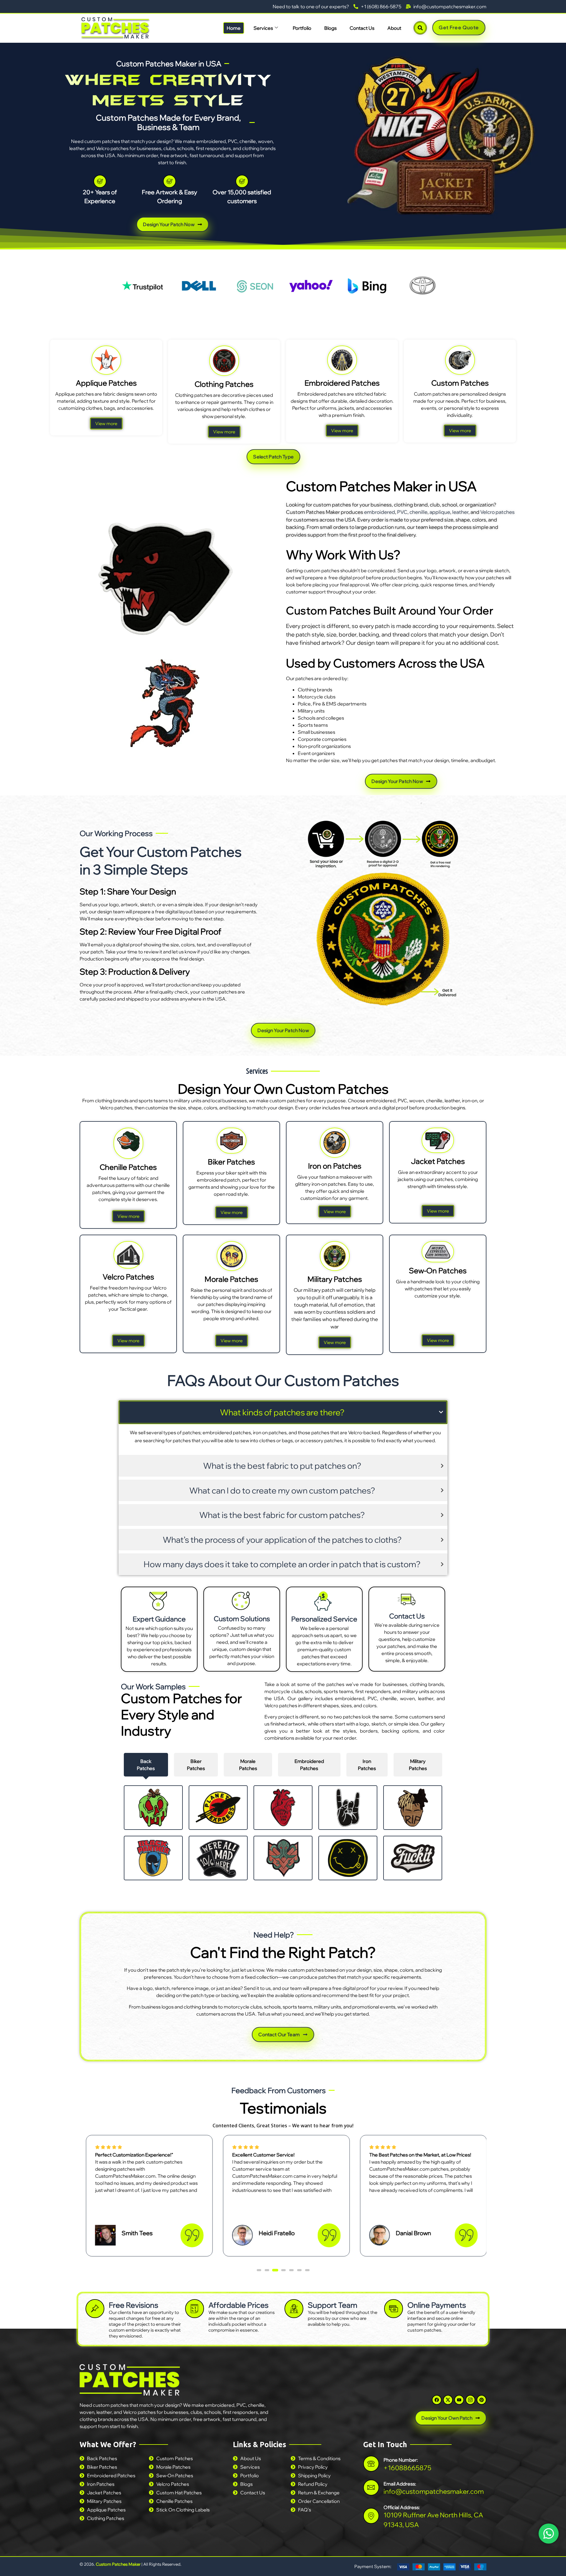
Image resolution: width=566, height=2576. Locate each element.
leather (460, 512)
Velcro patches (497, 512)
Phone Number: (401, 2460)
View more (106, 423)
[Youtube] (459, 2400)
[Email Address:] (371, 2487)
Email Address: (400, 2483)
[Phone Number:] (371, 2464)
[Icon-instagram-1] (470, 2400)
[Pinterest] (482, 2400)
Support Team (333, 2305)
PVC (402, 512)
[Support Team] (294, 2309)
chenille (418, 512)
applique (440, 512)
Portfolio (302, 28)
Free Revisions (134, 2305)
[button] (259, 2270)
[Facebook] (437, 2400)
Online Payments (437, 2305)
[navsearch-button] (420, 28)
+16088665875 (407, 2468)
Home (234, 28)
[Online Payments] (394, 2309)
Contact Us (362, 28)
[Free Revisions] (95, 2309)
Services (263, 28)
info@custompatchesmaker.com (434, 2491)
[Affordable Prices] (195, 2309)
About (394, 28)
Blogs (330, 28)
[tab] (146, 1765)
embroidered (380, 512)
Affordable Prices (238, 2305)
